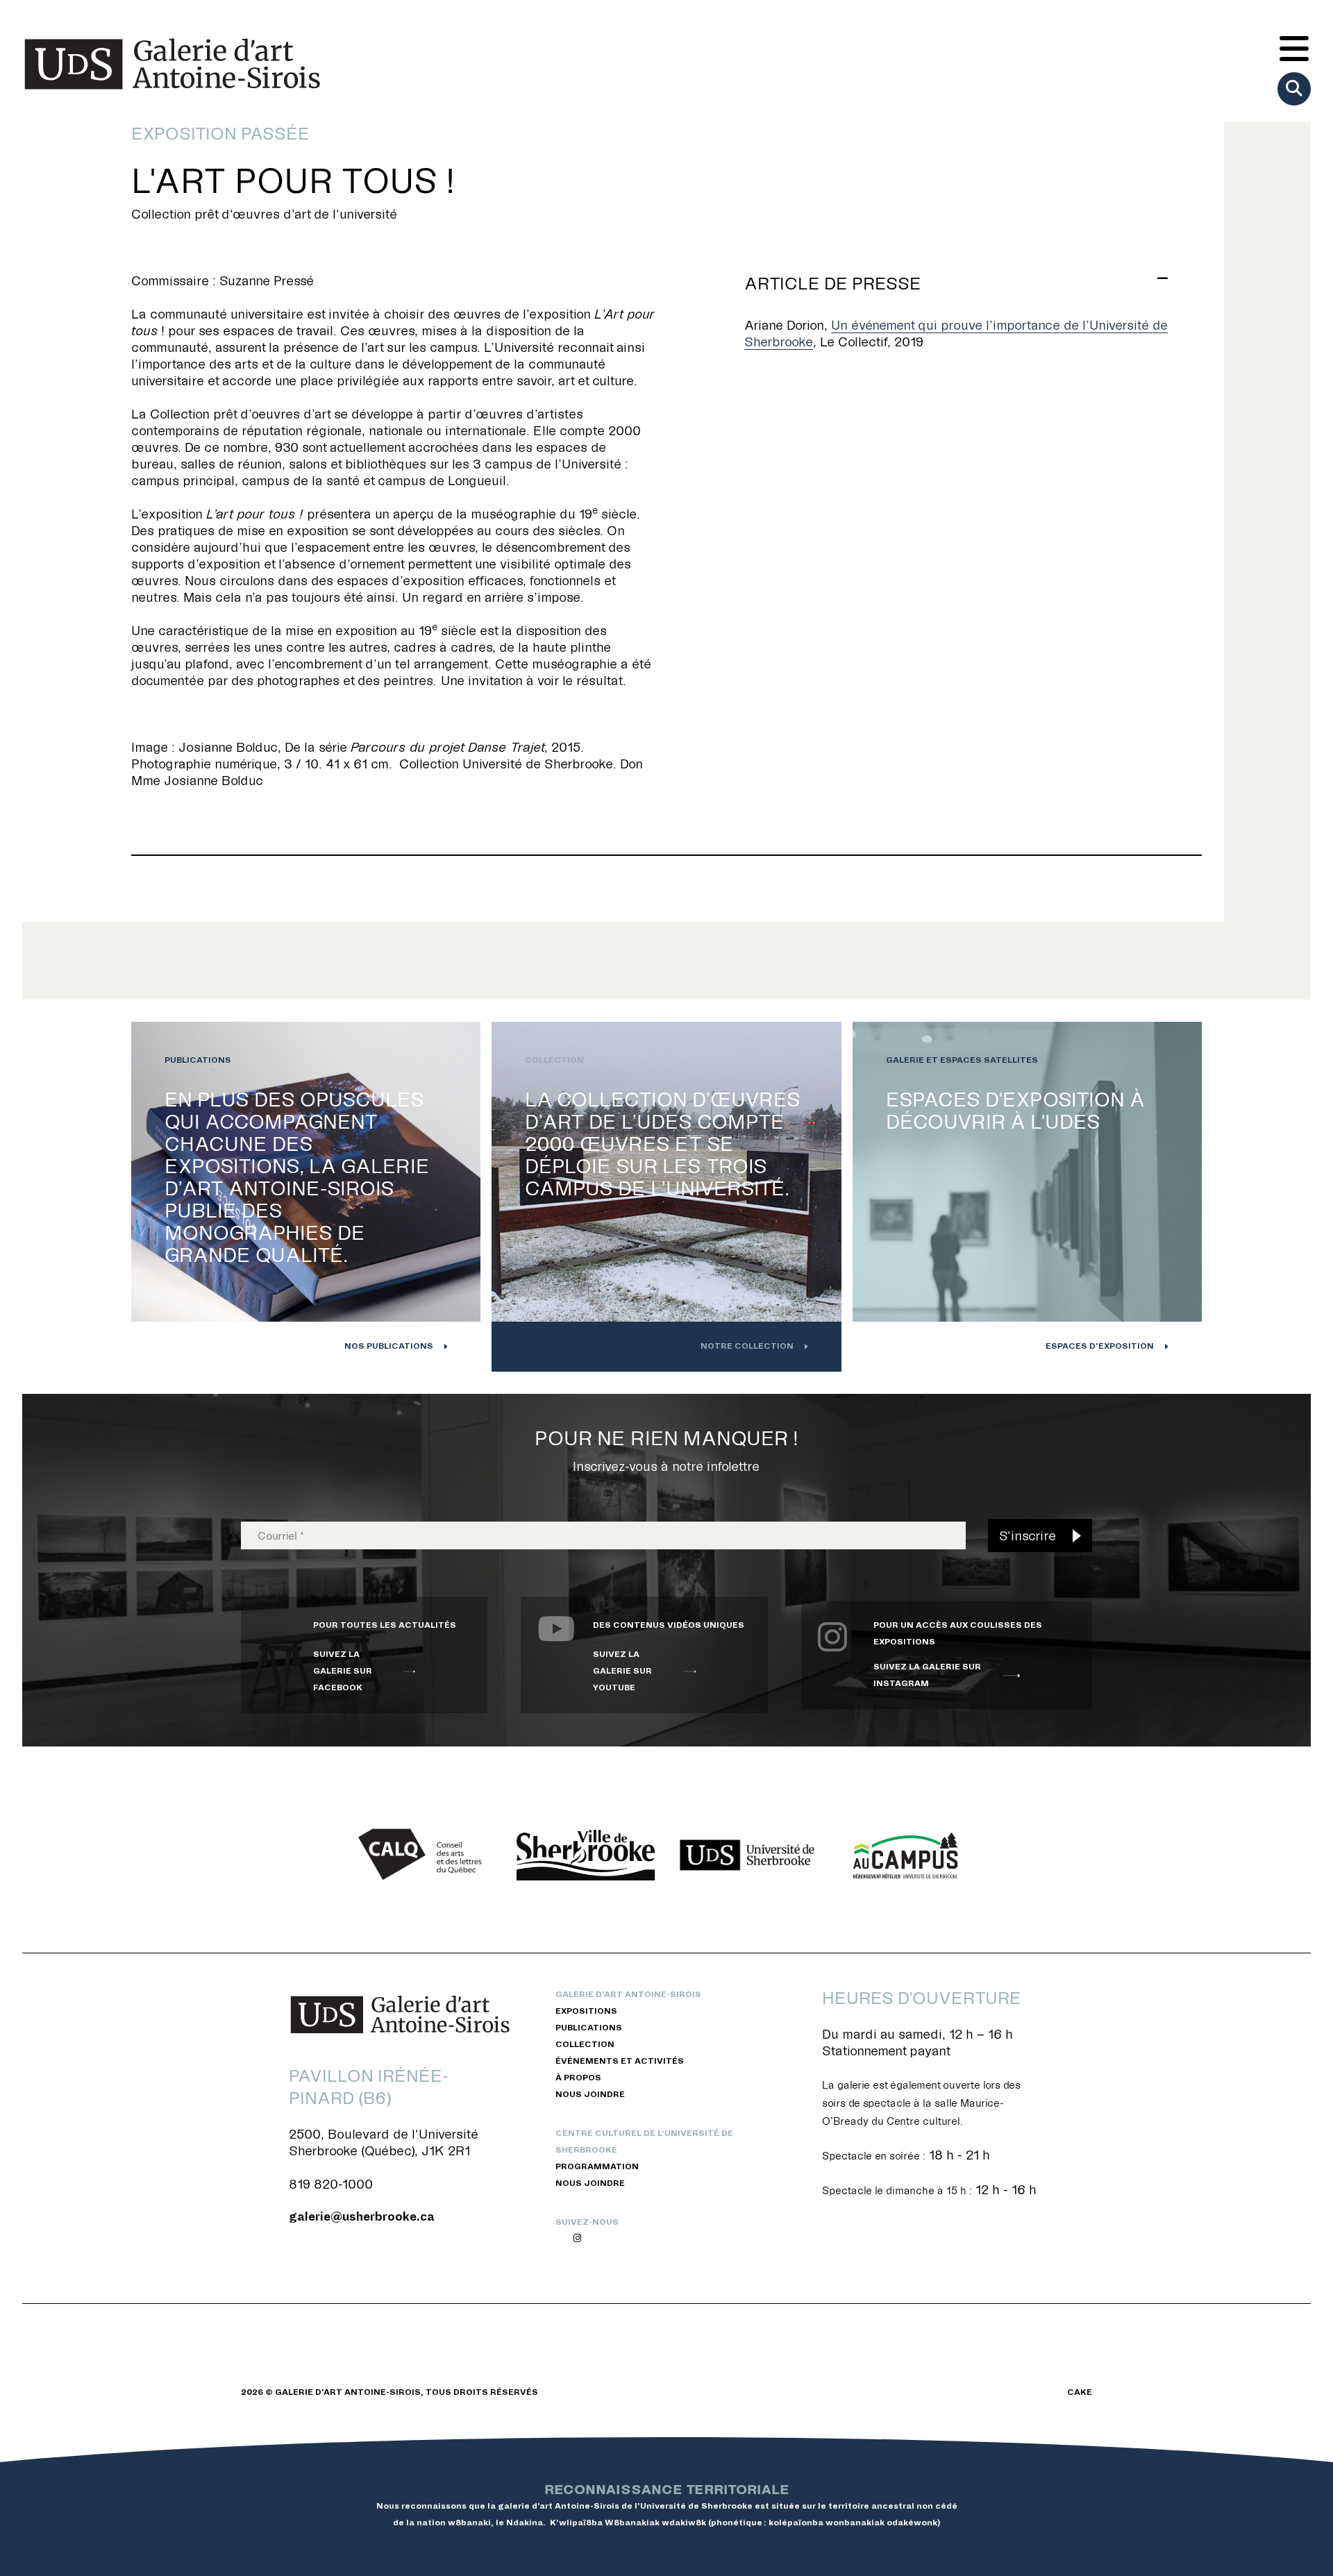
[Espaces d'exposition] (1027, 1197)
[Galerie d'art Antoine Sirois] (172, 64)
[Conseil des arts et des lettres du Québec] (425, 1855)
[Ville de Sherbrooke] (586, 1855)
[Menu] (1294, 50)
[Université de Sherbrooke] (747, 1855)
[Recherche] (1294, 89)
